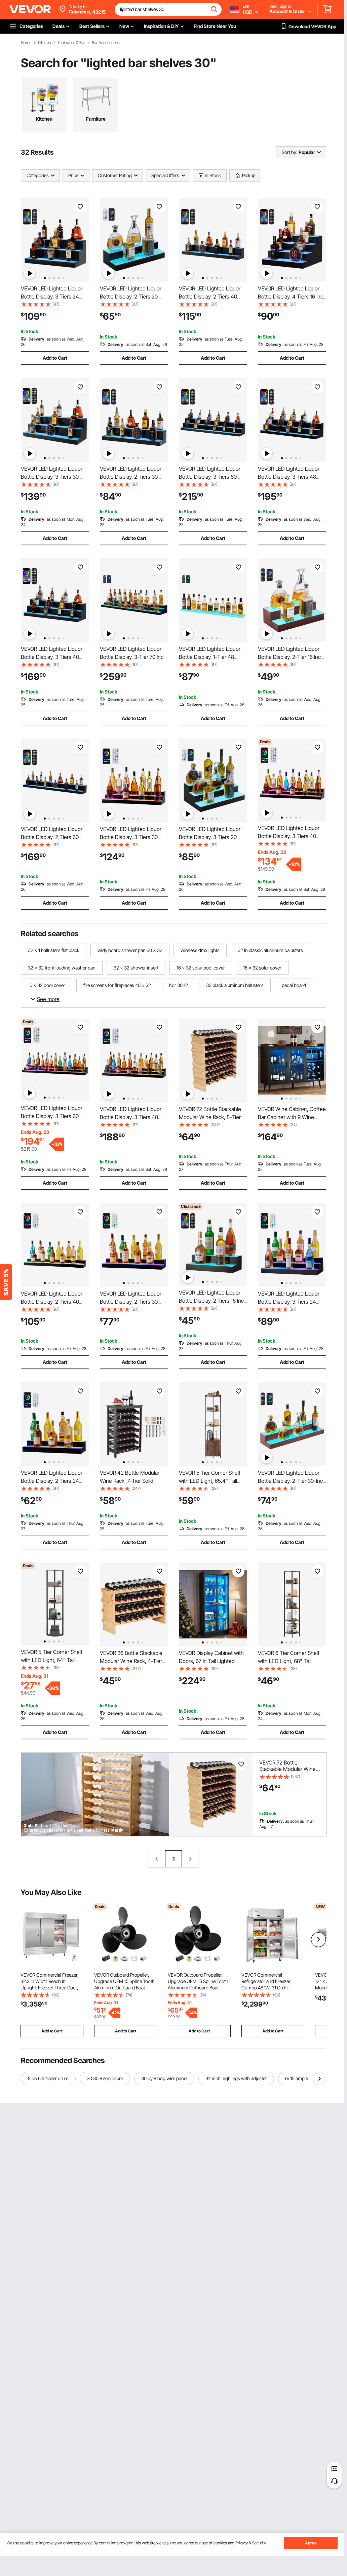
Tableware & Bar (71, 43)
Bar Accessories (106, 43)
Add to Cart (55, 358)
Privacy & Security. (251, 2543)
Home (26, 43)
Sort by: (290, 152)
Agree (311, 2543)
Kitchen (44, 43)
